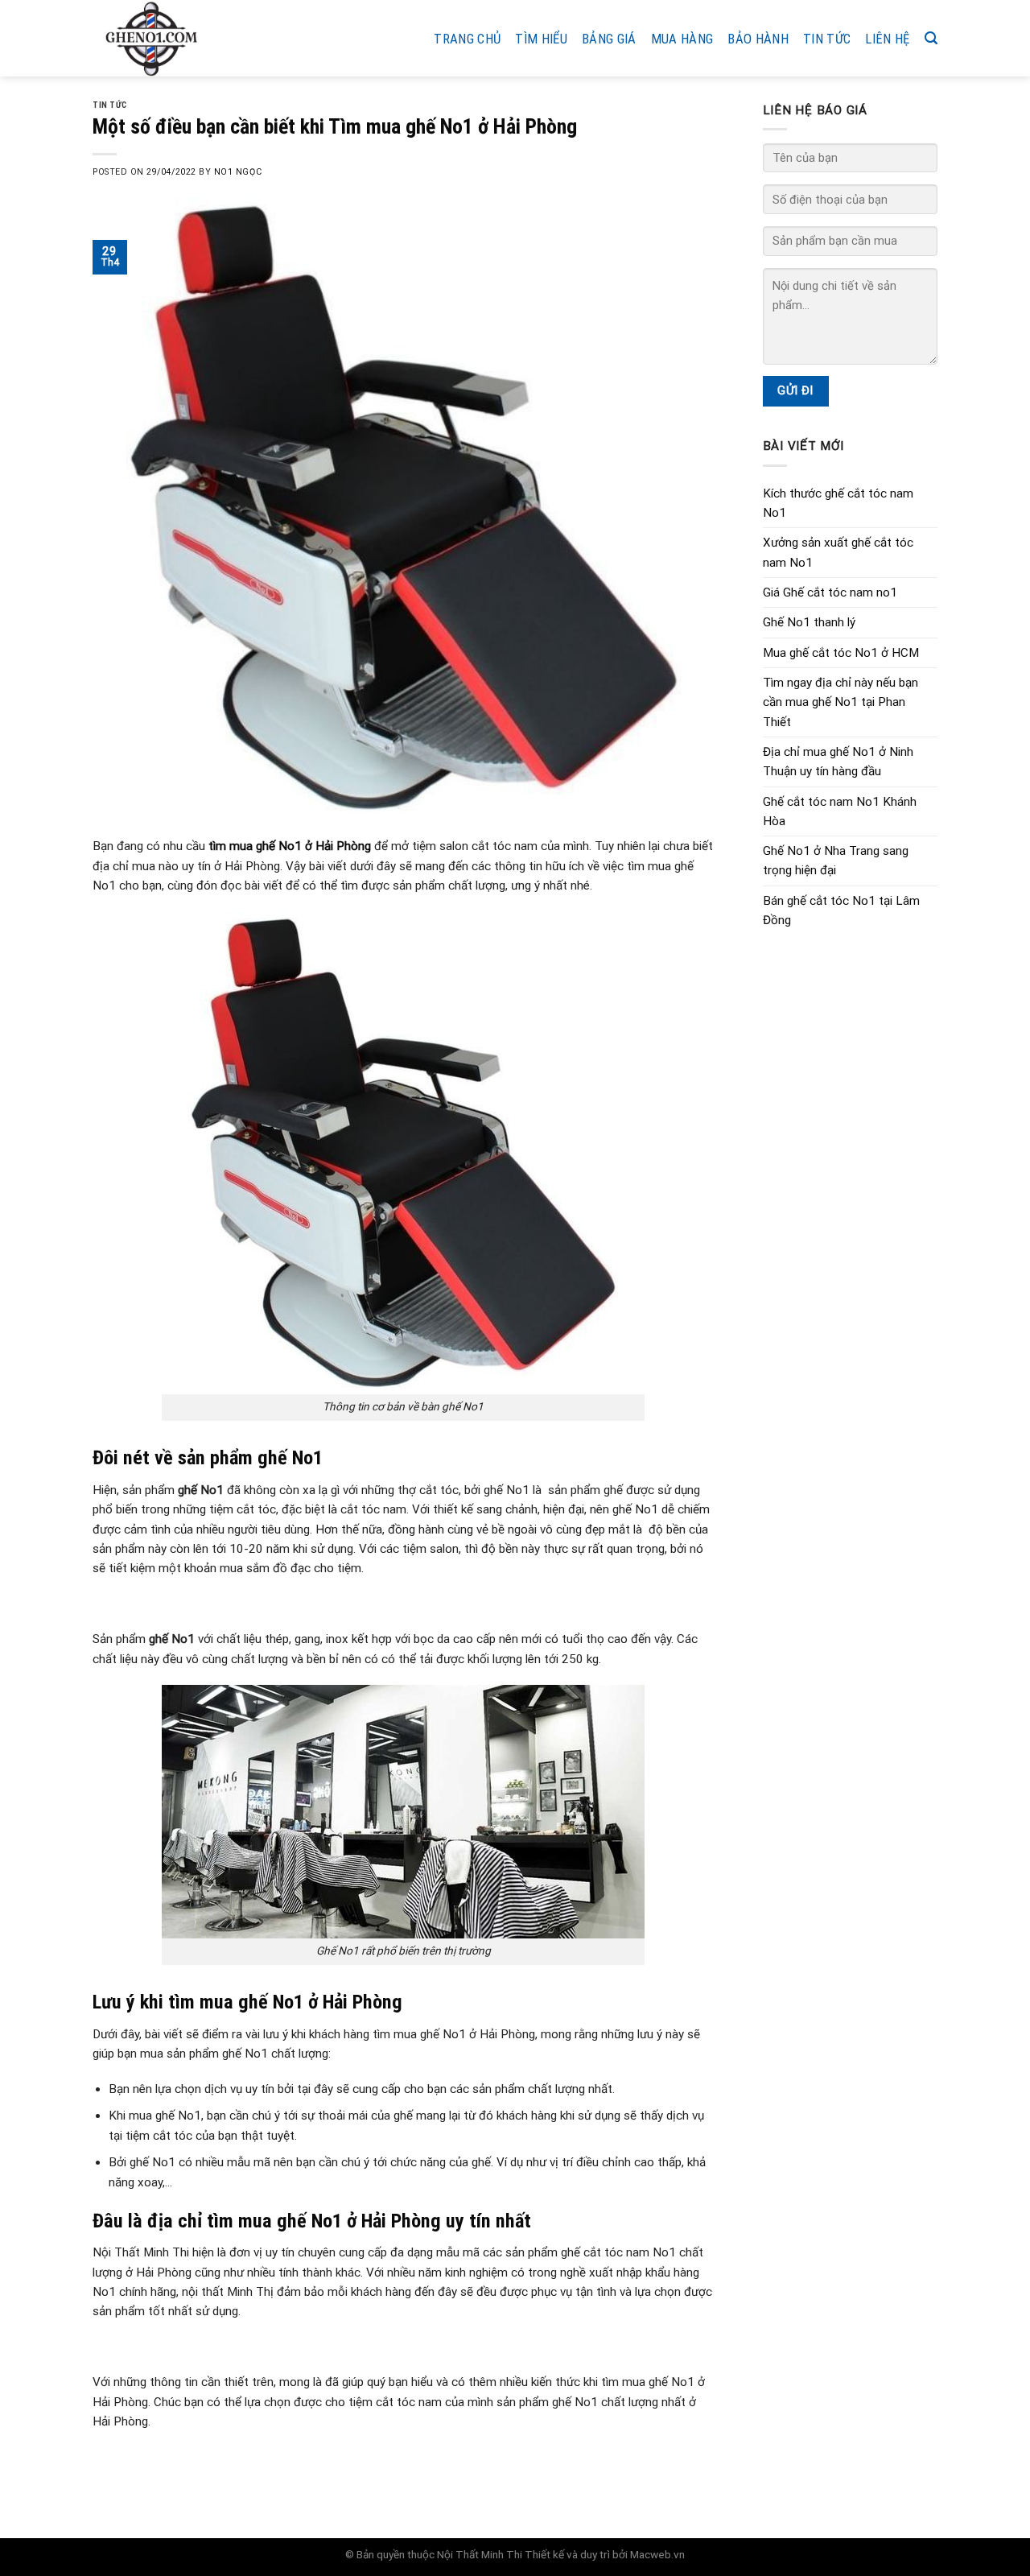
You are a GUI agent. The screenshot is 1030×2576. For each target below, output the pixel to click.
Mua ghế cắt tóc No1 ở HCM (841, 653)
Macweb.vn (657, 2554)
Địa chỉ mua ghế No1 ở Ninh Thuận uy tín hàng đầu (838, 762)
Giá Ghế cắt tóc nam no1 (830, 592)
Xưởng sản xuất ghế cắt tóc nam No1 (838, 552)
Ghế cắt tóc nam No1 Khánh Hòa (840, 811)
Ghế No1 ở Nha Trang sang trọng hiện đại (836, 861)
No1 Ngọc (238, 172)
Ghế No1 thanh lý (809, 622)
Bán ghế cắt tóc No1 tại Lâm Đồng (841, 910)
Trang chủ (467, 39)
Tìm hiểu (541, 39)
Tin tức (827, 39)
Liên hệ (887, 39)
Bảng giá (609, 39)
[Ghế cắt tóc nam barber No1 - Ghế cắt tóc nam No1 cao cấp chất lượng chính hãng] (190, 38)
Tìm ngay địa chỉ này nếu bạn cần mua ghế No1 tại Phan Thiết (840, 702)
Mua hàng (682, 39)
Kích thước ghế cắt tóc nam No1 (838, 503)
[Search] (931, 38)
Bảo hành (758, 39)
